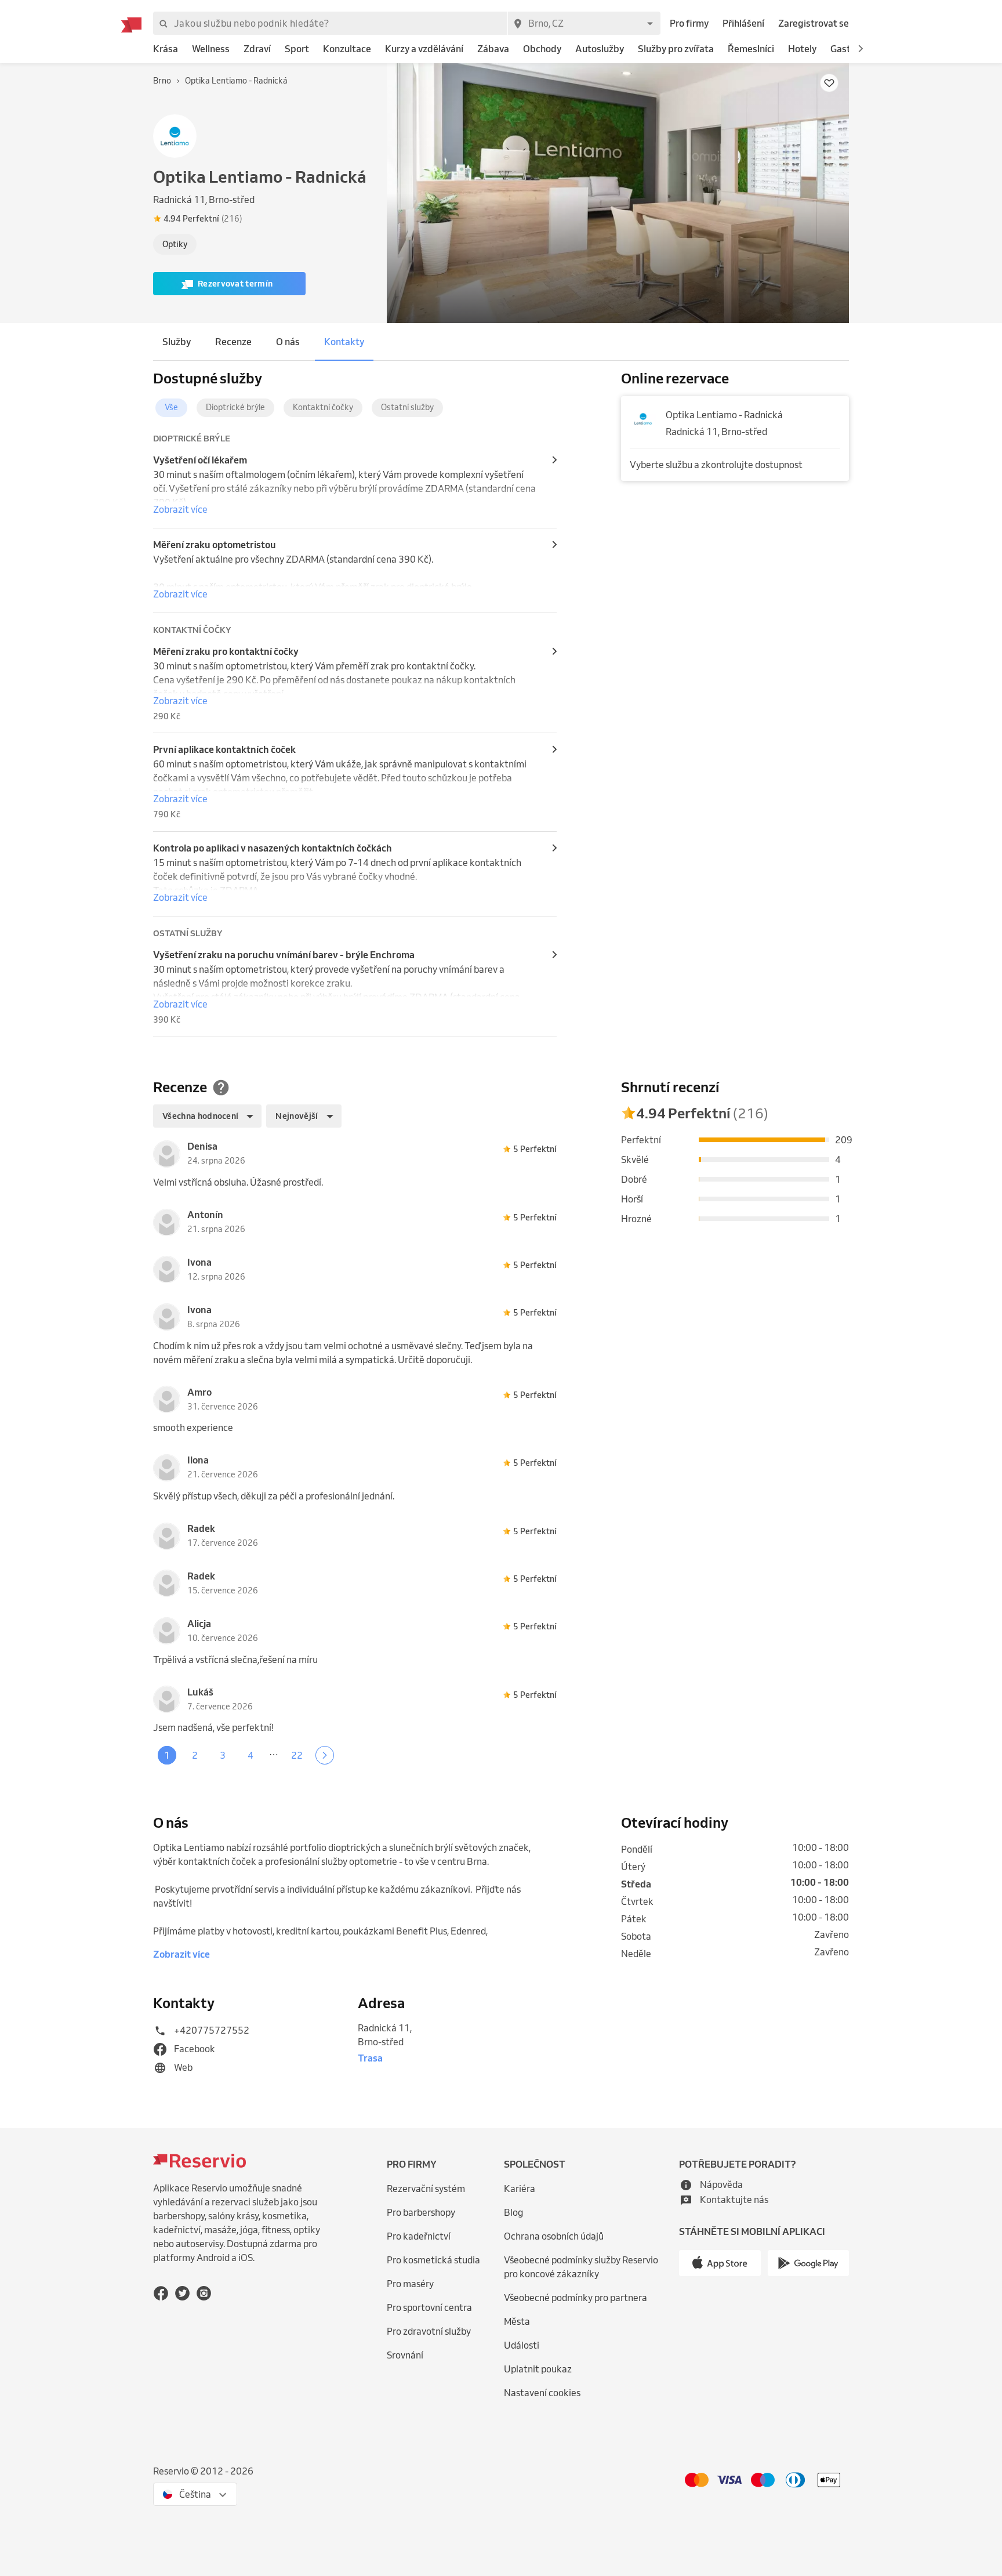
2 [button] (195, 1755)
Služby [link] (177, 342)
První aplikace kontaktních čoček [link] (224, 749)
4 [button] (251, 1755)
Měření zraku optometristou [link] (215, 545)
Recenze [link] (233, 342)
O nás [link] (288, 342)
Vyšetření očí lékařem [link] (200, 460)
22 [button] (297, 1755)
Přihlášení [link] (743, 23)
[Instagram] (204, 2293)
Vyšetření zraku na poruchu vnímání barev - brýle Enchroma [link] (284, 955)
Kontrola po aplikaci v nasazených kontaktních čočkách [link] (273, 848)
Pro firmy (689, 23)
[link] (166, 49)
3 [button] (223, 1755)
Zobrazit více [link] (180, 509)
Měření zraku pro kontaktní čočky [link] (226, 651)
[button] (861, 49)
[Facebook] (161, 2293)
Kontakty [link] (344, 342)
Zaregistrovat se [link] (814, 23)
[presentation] (267, 219)
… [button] (274, 1752)
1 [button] (167, 1755)
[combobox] (584, 23)
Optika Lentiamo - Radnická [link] (724, 415)
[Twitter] (182, 2293)
